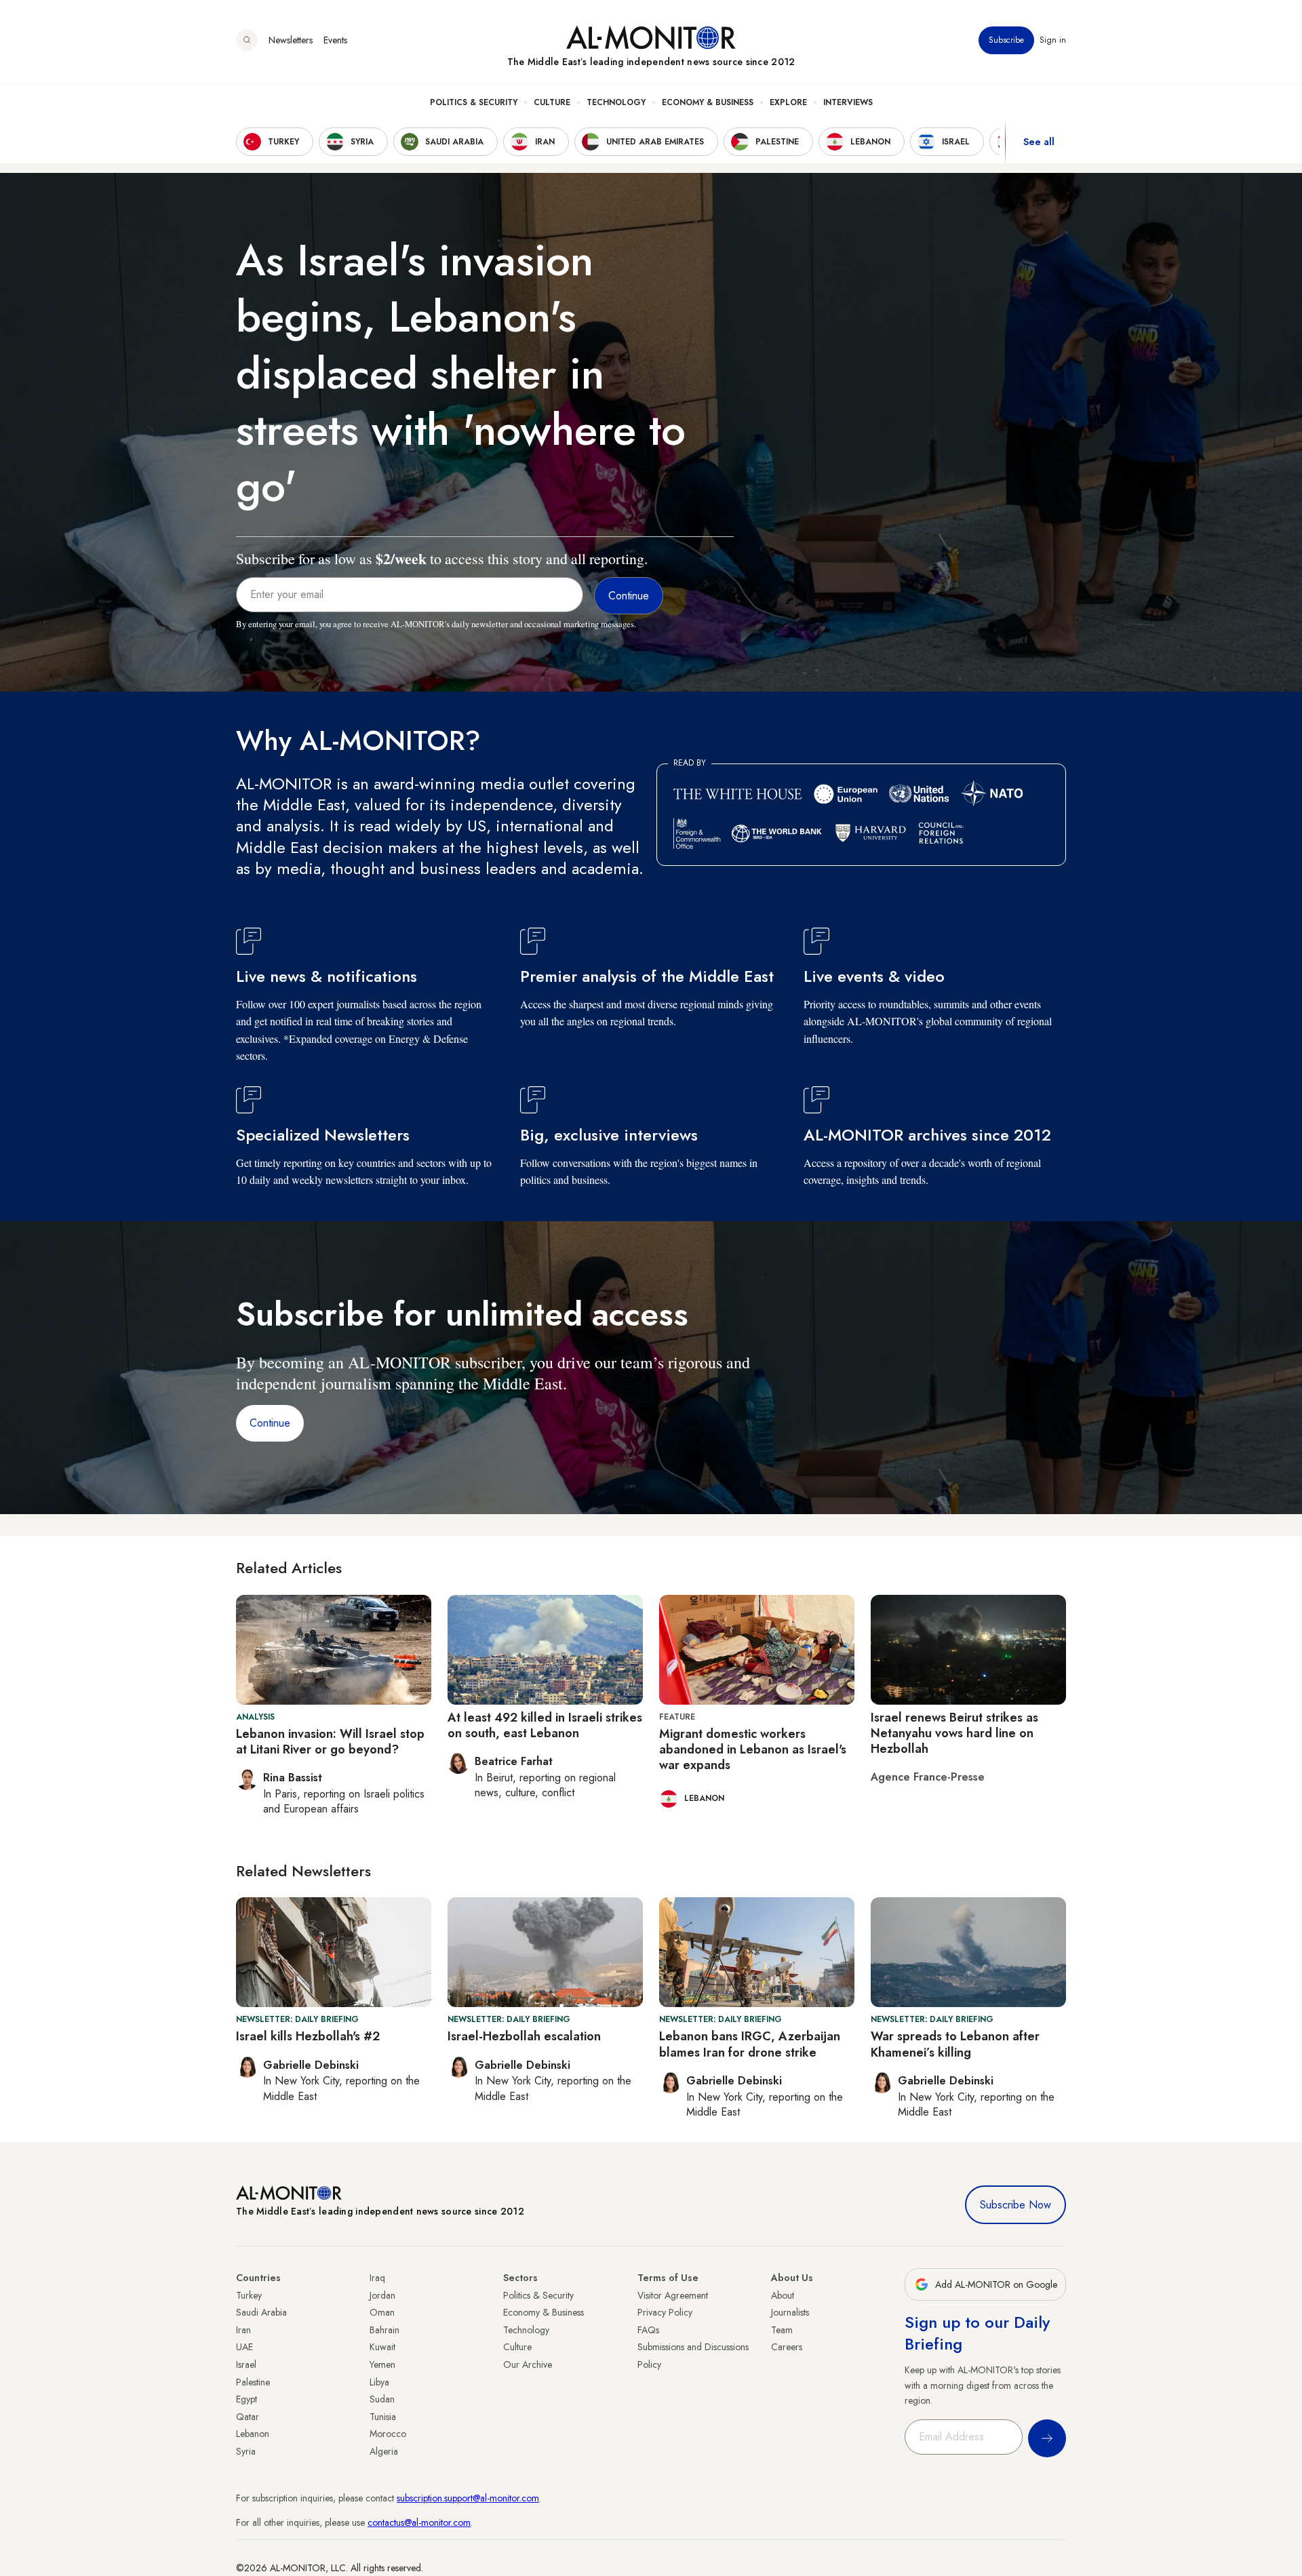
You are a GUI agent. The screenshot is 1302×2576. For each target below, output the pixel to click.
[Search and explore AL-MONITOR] (247, 40)
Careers (787, 2347)
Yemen (382, 2364)
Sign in (1053, 40)
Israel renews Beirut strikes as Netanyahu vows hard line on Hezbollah (954, 1733)
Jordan (382, 2295)
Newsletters (291, 40)
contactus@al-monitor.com (419, 2522)
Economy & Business (708, 102)
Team (782, 2330)
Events (335, 40)
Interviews (848, 102)
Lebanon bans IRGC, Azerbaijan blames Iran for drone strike (750, 2044)
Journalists (790, 2312)
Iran (243, 2330)
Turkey (249, 2295)
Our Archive (528, 2364)
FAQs (648, 2330)
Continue (270, 1423)
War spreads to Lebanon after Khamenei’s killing (955, 2044)
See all (1039, 142)
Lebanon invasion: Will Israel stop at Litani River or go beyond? (330, 1742)
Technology (616, 102)
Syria (246, 2451)
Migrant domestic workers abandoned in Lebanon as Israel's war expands (753, 1750)
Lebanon (253, 2434)
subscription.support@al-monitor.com (468, 2498)
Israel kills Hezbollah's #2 (308, 2036)
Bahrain (384, 2330)
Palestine (253, 2382)
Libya (379, 2382)
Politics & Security (474, 102)
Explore (788, 102)
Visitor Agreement (673, 2295)
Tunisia (383, 2417)
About (783, 2295)
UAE (244, 2347)
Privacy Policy (665, 2312)
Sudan (382, 2399)
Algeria (384, 2451)
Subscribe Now (1015, 2205)
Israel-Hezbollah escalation (524, 2036)
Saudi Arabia (261, 2312)
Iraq (377, 2278)
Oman (382, 2312)
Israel (246, 2364)
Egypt (246, 2399)
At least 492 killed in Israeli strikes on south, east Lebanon (545, 1725)
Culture (552, 102)
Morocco (388, 2434)
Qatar (248, 2417)
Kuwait (382, 2347)
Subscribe (1006, 40)
